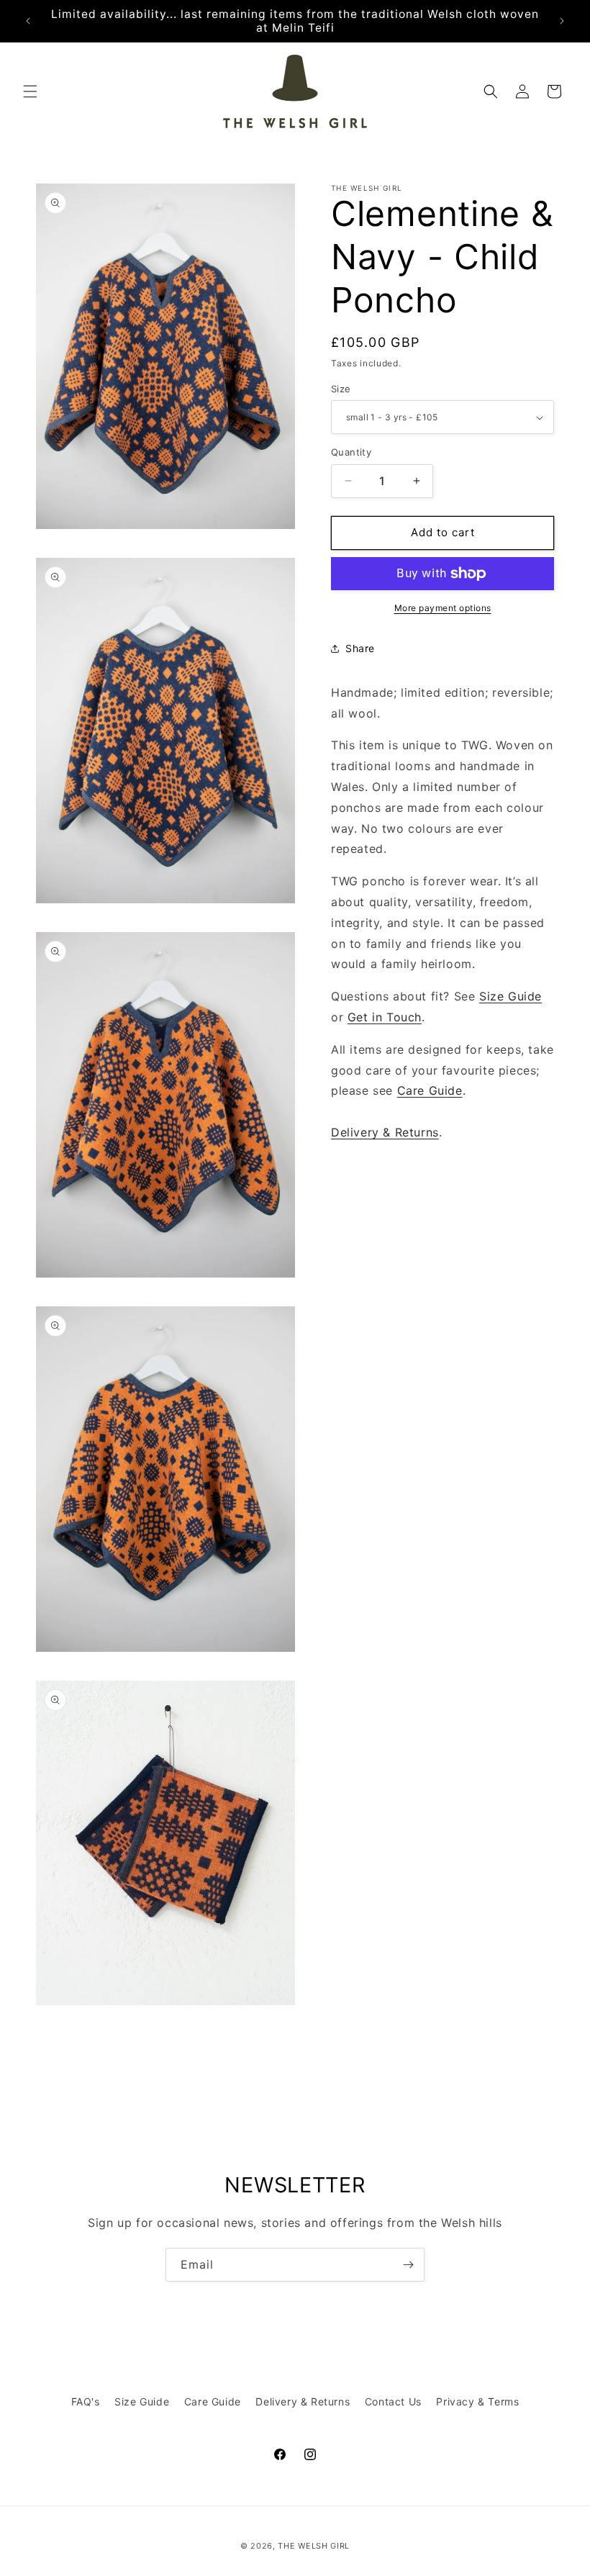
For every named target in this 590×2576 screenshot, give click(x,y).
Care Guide (430, 1090)
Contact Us (393, 2401)
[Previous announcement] (28, 21)
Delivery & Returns (385, 1132)
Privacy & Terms (477, 2401)
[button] (30, 91)
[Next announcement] (562, 21)
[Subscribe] (408, 2265)
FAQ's (86, 2401)
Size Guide (510, 996)
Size (341, 389)
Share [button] (360, 648)
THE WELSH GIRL (314, 2546)
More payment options (443, 608)
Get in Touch (385, 1017)
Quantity (351, 452)
